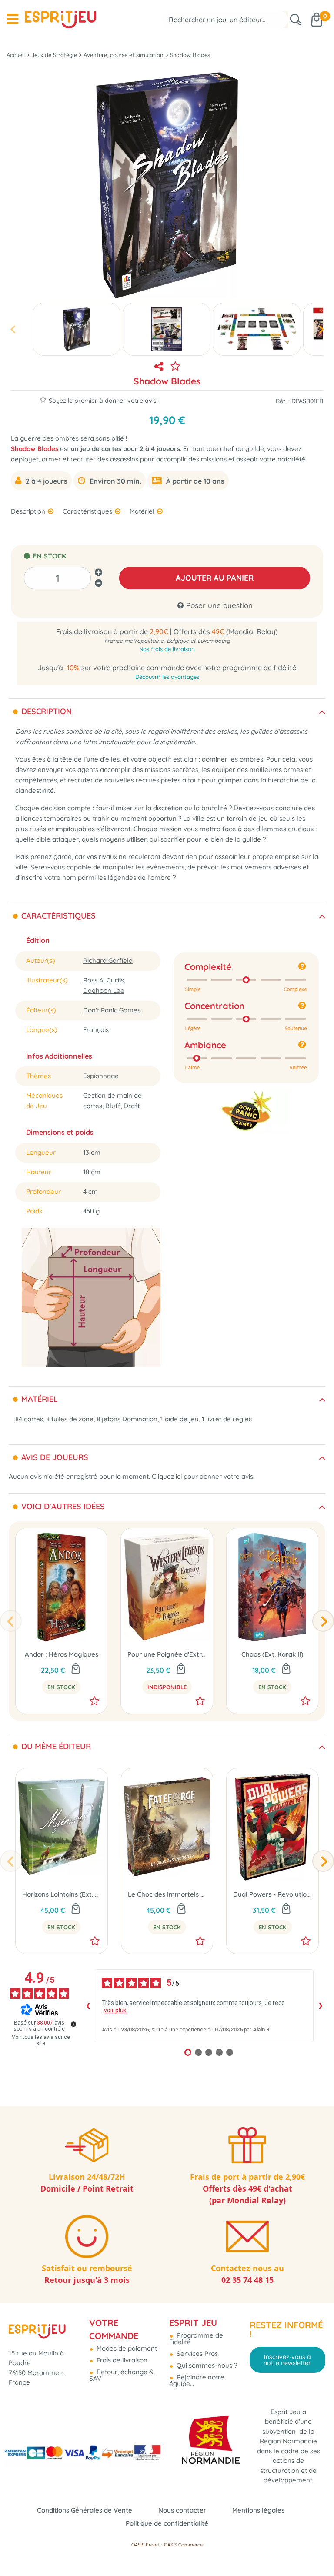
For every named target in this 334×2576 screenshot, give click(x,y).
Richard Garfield (108, 961)
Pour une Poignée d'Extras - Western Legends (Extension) (167, 1654)
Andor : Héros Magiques (62, 1654)
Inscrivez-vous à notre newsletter (287, 2360)
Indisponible (167, 1687)
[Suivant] (323, 1621)
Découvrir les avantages (167, 677)
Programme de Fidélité (196, 2339)
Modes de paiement (126, 2348)
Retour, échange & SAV (121, 2375)
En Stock (61, 1687)
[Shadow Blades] (77, 329)
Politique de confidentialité (167, 2523)
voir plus (115, 2010)
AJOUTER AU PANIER (215, 578)
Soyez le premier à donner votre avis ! (104, 400)
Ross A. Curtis (104, 980)
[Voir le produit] (181, 1669)
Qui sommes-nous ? (206, 2365)
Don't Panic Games (112, 1010)
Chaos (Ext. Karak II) (272, 1654)
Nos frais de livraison (167, 649)
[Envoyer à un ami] (159, 366)
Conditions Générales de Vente (85, 2510)
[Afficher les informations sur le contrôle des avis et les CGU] (73, 2024)
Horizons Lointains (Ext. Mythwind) (62, 1894)
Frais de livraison (121, 2360)
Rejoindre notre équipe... (197, 2380)
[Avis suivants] (321, 2006)
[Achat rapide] (76, 1669)
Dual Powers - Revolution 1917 (272, 1894)
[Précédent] (11, 1621)
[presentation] (13, 329)
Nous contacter (182, 2510)
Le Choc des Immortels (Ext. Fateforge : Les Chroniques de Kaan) (167, 1894)
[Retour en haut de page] (317, 2550)
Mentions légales (258, 2510)
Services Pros (196, 2354)
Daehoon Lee (104, 991)
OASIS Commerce (183, 2545)
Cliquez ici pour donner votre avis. (203, 1476)
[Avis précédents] (88, 2006)
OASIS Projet (145, 2545)
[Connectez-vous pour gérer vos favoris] (175, 366)
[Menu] (12, 19)
